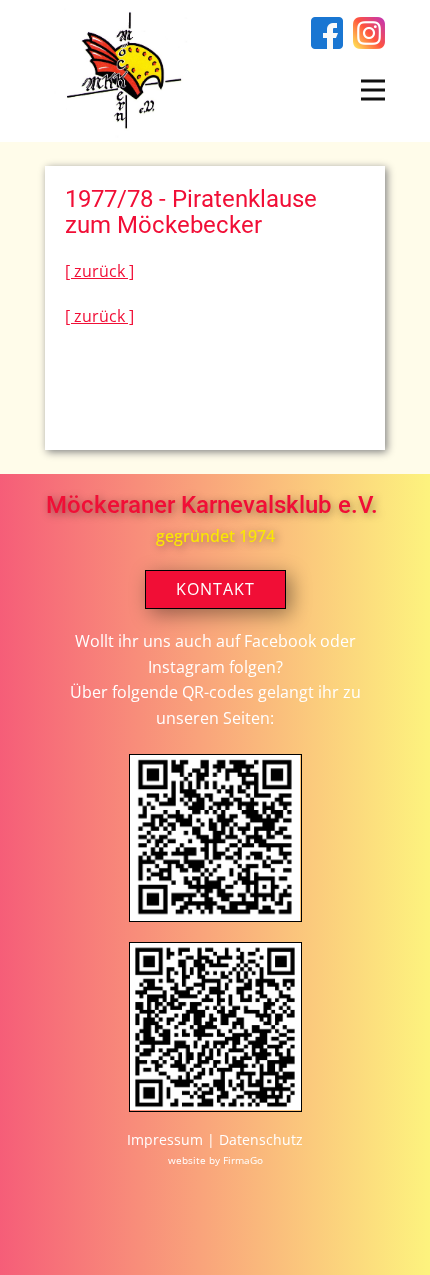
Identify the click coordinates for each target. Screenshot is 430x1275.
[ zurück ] (99, 271)
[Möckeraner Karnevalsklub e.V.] (120, 71)
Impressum (167, 1139)
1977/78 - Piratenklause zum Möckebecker (191, 212)
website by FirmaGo (215, 1160)
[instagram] (369, 33)
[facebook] (327, 33)
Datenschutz (261, 1139)
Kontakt (215, 589)
